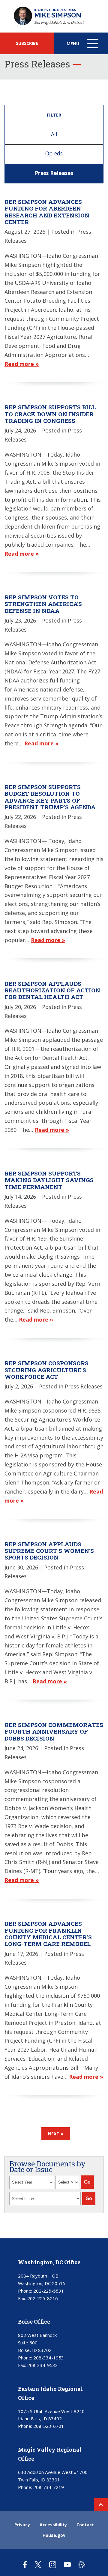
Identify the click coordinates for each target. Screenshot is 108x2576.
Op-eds (54, 153)
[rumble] (82, 2564)
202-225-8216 (43, 2298)
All (54, 134)
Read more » (22, 364)
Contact (85, 2525)
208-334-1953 (49, 2358)
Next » (56, 2134)
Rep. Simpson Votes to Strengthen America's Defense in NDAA (43, 604)
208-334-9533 (43, 2365)
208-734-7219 (49, 2487)
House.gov (54, 2535)
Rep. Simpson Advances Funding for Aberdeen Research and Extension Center (47, 212)
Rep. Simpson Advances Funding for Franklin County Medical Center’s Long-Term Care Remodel (48, 1934)
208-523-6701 (49, 2426)
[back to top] (101, 2505)
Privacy (22, 2525)
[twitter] (38, 2564)
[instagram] (53, 2564)
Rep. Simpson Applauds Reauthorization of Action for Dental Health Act (52, 990)
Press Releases (54, 173)
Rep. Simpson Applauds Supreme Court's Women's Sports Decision (49, 1551)
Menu (83, 47)
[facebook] (25, 2564)
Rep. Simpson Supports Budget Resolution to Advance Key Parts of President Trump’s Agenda (50, 797)
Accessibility (53, 2525)
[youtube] (67, 2564)
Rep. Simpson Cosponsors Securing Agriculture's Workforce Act (46, 1370)
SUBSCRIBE (27, 43)
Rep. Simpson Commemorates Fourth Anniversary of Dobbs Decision (54, 1731)
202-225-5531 (49, 2291)
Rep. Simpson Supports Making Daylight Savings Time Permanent (49, 1180)
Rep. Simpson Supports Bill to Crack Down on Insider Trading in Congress (50, 414)
